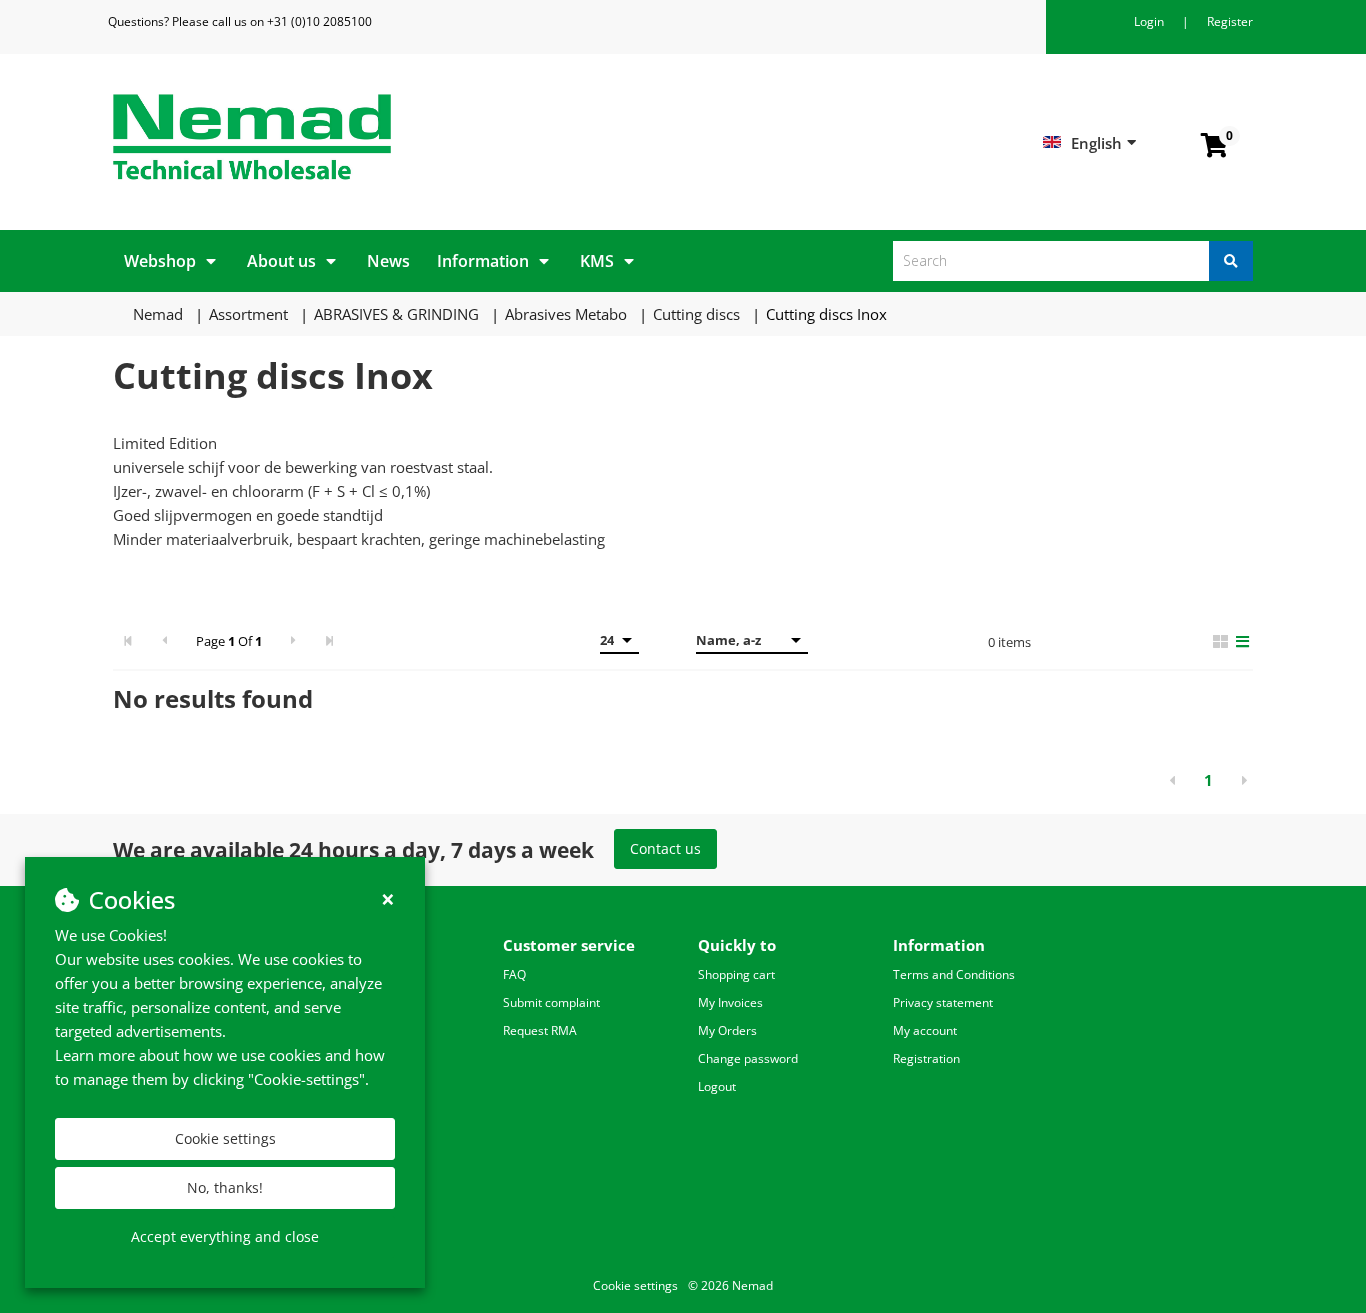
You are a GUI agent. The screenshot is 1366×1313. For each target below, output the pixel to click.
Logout (717, 1086)
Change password (748, 1058)
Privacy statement (943, 1002)
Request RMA (540, 1030)
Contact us (665, 848)
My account (925, 1030)
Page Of (229, 641)
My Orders (727, 1030)
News (388, 261)
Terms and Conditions (954, 974)
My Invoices (730, 1002)
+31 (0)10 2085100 (319, 21)
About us (281, 261)
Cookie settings (225, 1138)
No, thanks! (225, 1187)
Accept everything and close (225, 1236)
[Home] (390, 137)
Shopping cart (736, 974)
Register (1230, 21)
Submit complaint (551, 1002)
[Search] (1231, 261)
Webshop (160, 261)
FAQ (514, 974)
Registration (926, 1058)
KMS (597, 261)
